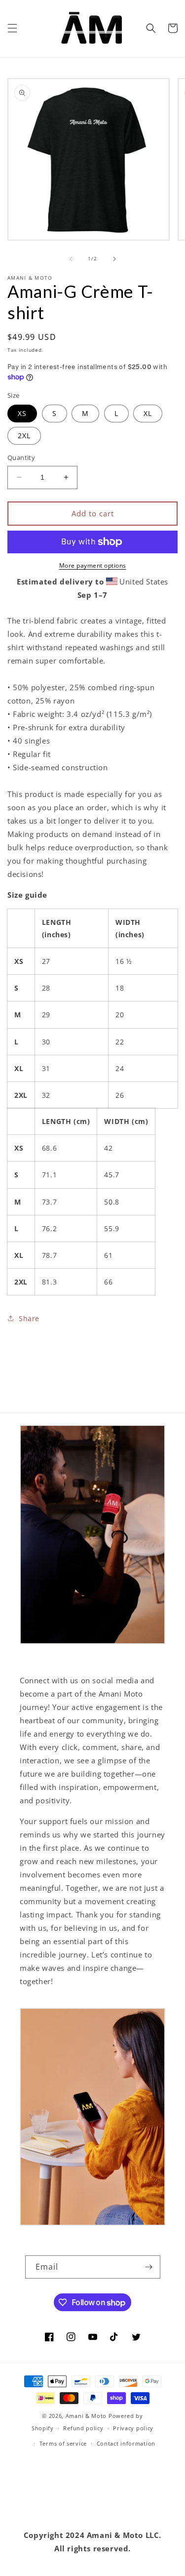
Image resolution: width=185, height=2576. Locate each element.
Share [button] (29, 1318)
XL (148, 413)
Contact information (126, 2443)
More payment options (93, 565)
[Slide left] (71, 259)
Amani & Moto (86, 2416)
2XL (24, 436)
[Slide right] (114, 259)
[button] (12, 28)
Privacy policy (133, 2428)
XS (22, 413)
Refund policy (83, 2428)
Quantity (21, 457)
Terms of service (63, 2443)
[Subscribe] (149, 2267)
